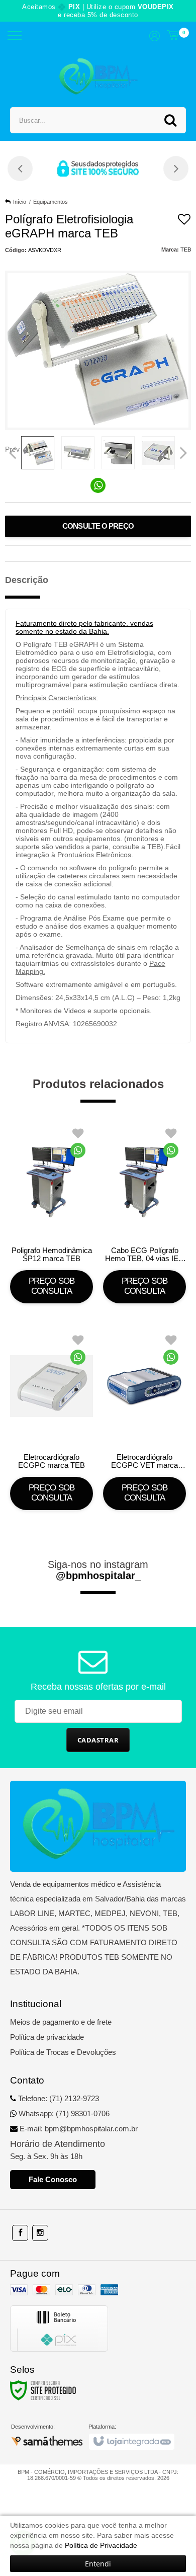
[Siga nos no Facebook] (20, 2233)
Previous (13, 449)
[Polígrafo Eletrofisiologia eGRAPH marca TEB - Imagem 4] (158, 453)
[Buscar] (170, 120)
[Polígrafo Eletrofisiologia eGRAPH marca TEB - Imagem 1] (38, 453)
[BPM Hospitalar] (98, 77)
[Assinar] (98, 1740)
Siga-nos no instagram (98, 1570)
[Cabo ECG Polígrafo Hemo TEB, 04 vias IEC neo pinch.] (144, 1212)
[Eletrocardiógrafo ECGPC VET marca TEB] (144, 1419)
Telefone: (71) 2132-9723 (58, 2098)
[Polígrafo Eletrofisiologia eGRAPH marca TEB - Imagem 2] (78, 453)
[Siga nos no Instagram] (40, 2233)
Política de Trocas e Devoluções (63, 2052)
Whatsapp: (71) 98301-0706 (63, 2113)
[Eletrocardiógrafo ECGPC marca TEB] (52, 1419)
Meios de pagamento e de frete (61, 2022)
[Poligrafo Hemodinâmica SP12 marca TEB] (52, 1212)
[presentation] (20, 169)
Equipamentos (51, 202)
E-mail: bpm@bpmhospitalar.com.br (78, 2129)
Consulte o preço (98, 526)
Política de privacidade (47, 2037)
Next (184, 449)
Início (20, 202)
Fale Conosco (53, 2179)
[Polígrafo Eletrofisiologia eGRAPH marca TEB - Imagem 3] (118, 453)
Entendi (98, 2564)
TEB (186, 250)
